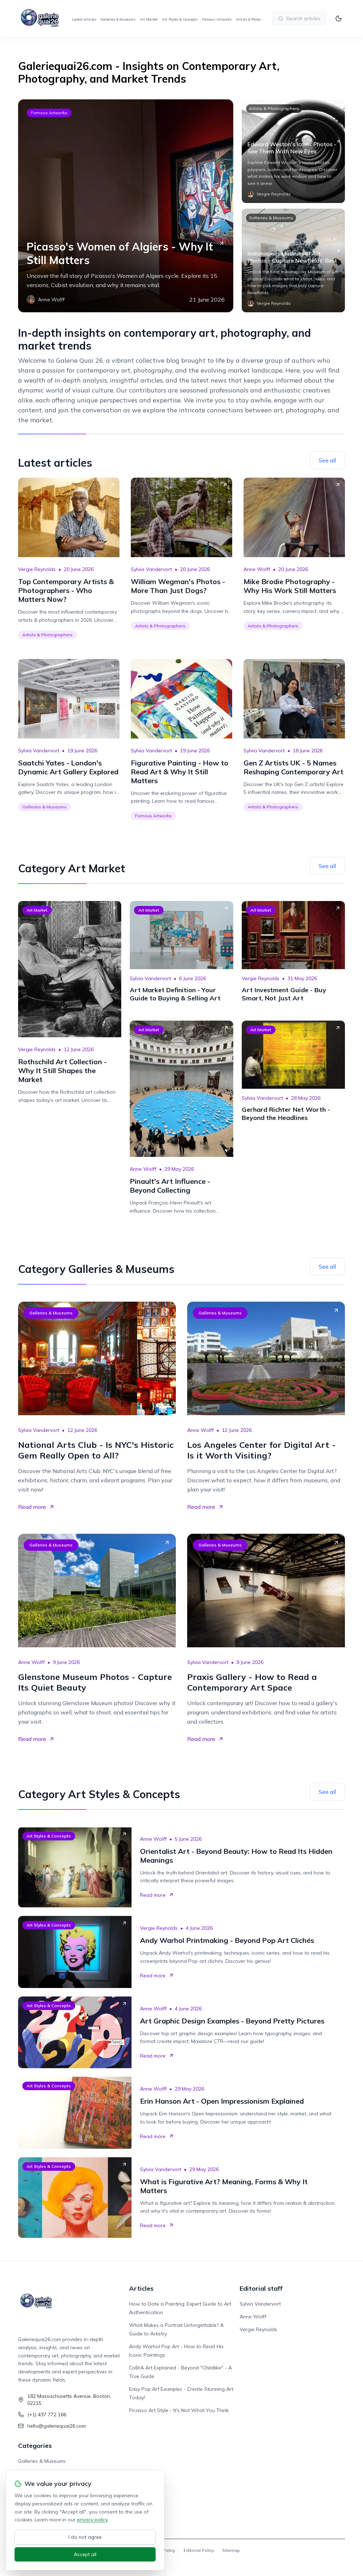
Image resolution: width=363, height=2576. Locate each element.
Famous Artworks (217, 19)
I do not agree (85, 2537)
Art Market (149, 19)
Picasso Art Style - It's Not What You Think (179, 2410)
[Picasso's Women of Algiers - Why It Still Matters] (125, 206)
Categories (35, 2446)
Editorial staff (261, 2288)
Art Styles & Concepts (180, 19)
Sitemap (231, 2550)
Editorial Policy (199, 2550)
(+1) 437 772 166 (47, 2415)
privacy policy (92, 2520)
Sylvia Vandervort (151, 569)
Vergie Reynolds (37, 569)
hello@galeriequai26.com (57, 2426)
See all (327, 460)
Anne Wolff (257, 569)
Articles (141, 2288)
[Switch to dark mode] (339, 18)
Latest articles (84, 19)
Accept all (85, 2554)
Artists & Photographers (256, 19)
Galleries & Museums (118, 19)
